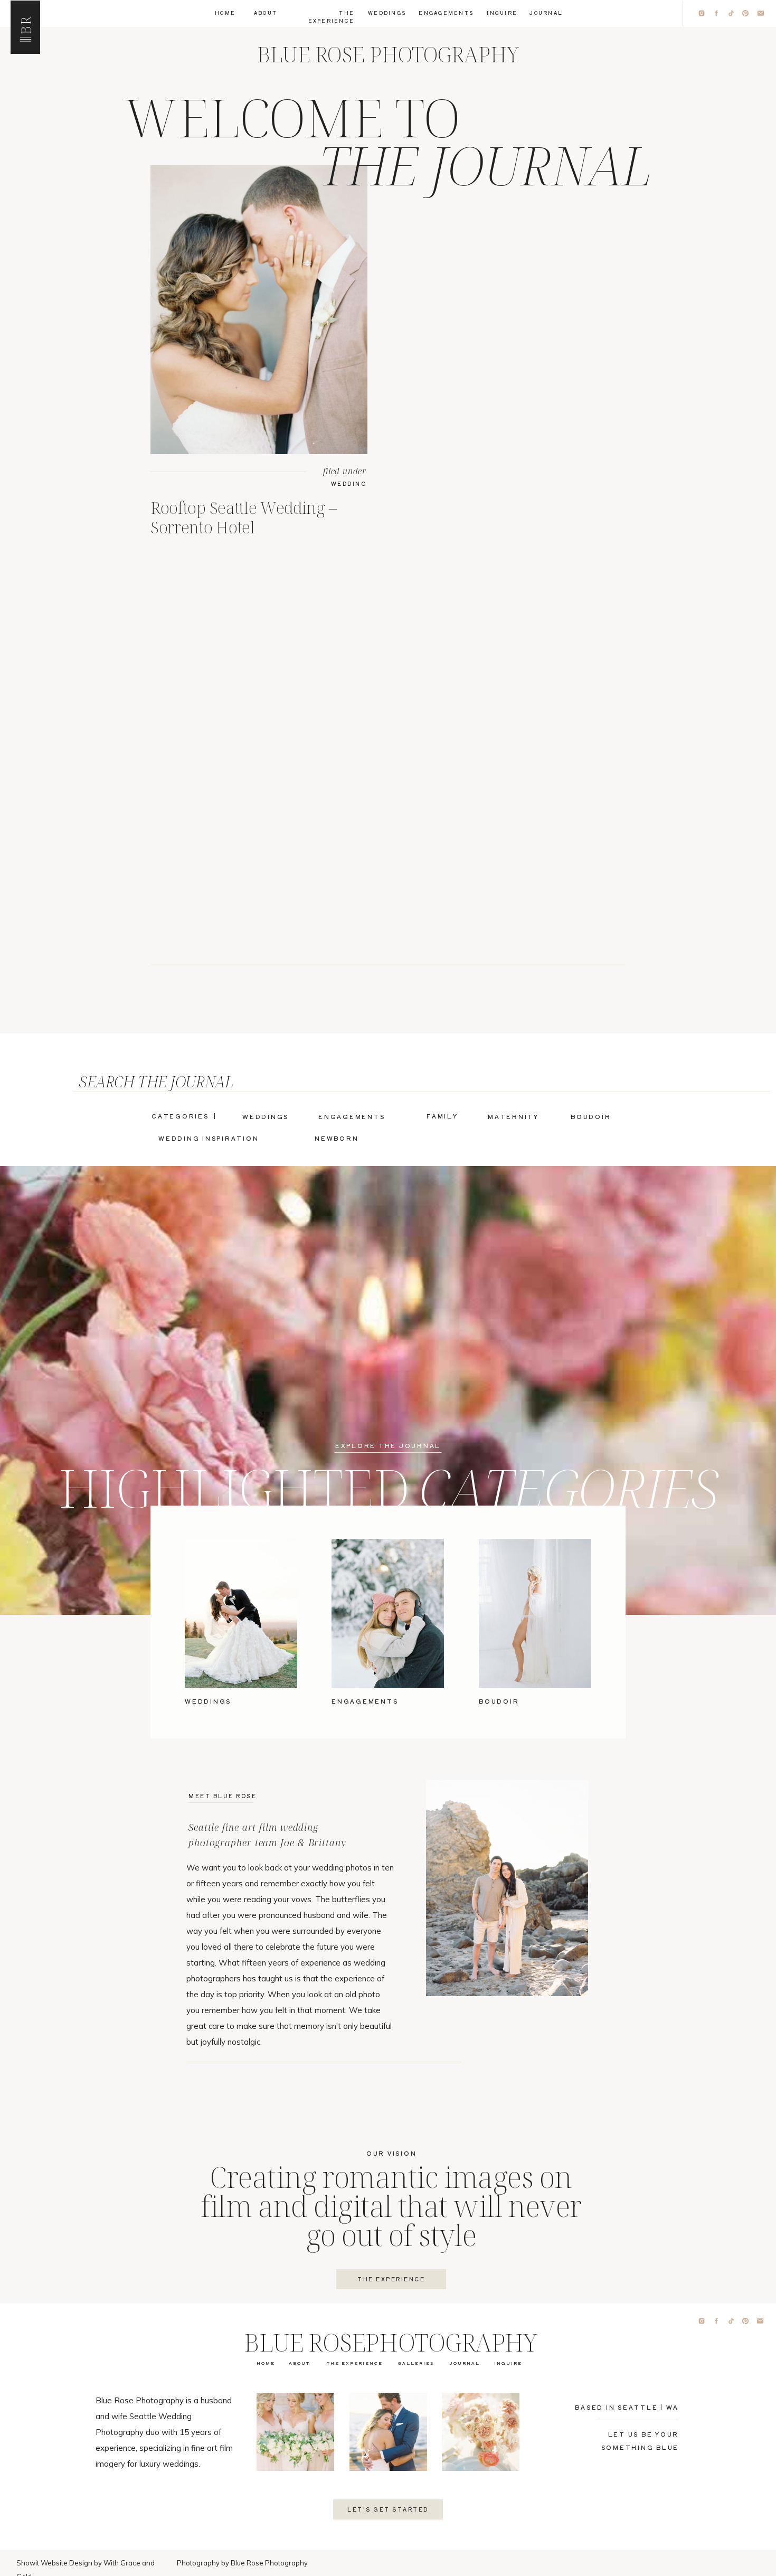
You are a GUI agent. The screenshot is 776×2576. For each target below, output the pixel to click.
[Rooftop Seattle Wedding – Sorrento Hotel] (259, 310)
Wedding (349, 483)
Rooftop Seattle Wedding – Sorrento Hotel (244, 517)
